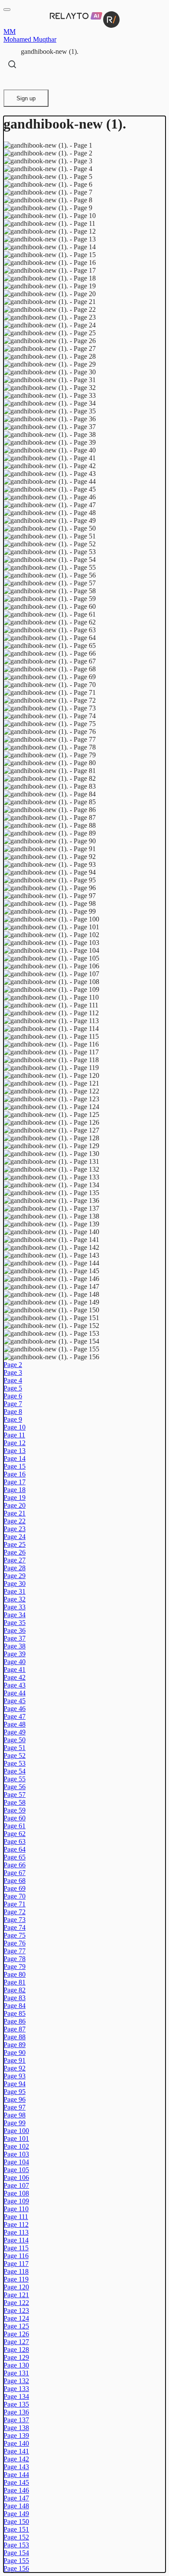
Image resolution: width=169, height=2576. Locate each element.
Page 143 (16, 2467)
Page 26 (15, 1552)
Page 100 (16, 2131)
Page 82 (15, 1990)
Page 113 (16, 2232)
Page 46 (15, 1709)
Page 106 (16, 2178)
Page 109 (16, 2201)
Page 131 (16, 2373)
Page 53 (15, 1763)
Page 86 (15, 2021)
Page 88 (15, 2037)
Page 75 (15, 1935)
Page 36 (15, 1630)
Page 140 (16, 2443)
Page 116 (16, 2256)
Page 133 (16, 2389)
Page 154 (16, 2553)
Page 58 (15, 1802)
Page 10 (15, 1427)
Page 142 (16, 2459)
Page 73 (15, 1920)
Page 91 (15, 2060)
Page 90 (15, 2053)
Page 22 (15, 1521)
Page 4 (13, 1380)
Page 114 (16, 2240)
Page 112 (16, 2224)
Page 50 (15, 1740)
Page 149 (16, 2514)
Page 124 (16, 2318)
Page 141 (16, 2451)
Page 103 (16, 2154)
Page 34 (15, 1615)
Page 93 (15, 2076)
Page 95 (15, 2092)
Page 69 (15, 1888)
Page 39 (15, 1654)
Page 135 (16, 2404)
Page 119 (16, 2279)
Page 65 (15, 1857)
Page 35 (15, 1623)
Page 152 (16, 2537)
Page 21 (15, 1513)
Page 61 (15, 1826)
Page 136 (16, 2412)
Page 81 (15, 1982)
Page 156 (16, 2568)
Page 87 (15, 2029)
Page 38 (15, 1646)
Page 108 (16, 2193)
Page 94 (15, 2084)
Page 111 (16, 2217)
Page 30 (15, 1584)
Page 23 (15, 1529)
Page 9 (13, 1419)
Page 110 (16, 2209)
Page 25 (15, 1544)
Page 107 (16, 2185)
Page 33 (15, 1607)
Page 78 (15, 1959)
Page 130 (16, 2365)
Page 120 (16, 2287)
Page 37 (15, 1638)
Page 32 (15, 1599)
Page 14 (15, 1458)
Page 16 (15, 1474)
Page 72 (15, 1912)
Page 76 (15, 1943)
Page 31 (15, 1591)
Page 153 (16, 2545)
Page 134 (16, 2396)
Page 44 (15, 1693)
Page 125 (16, 2326)
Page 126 (16, 2334)
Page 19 (15, 1498)
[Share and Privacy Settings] (12, 81)
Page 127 (16, 2342)
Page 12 (15, 1443)
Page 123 (16, 2310)
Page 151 (16, 2529)
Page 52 (15, 1755)
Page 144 (16, 2475)
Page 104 (16, 2162)
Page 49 (15, 1732)
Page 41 (15, 1669)
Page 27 (15, 1560)
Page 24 (15, 1537)
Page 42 (15, 1677)
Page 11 (14, 1435)
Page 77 (15, 1951)
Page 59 (15, 1810)
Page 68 (15, 1881)
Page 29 (15, 1576)
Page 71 (15, 1904)
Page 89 (15, 2045)
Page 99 (15, 2123)
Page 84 (15, 2006)
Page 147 (16, 2498)
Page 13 (15, 1451)
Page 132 (16, 2381)
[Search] (12, 64)
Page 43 (15, 1685)
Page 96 (15, 2099)
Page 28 (15, 1568)
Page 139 (16, 2436)
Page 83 (15, 1998)
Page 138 (16, 2428)
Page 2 (13, 1365)
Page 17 (15, 1482)
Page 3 (13, 1372)
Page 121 (16, 2295)
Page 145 (16, 2482)
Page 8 (13, 1412)
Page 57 (15, 1795)
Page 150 (16, 2522)
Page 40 (15, 1662)
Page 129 (16, 2357)
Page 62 (15, 1834)
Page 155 (16, 2561)
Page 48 (15, 1724)
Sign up (26, 98)
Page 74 (15, 1927)
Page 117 (16, 2264)
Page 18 (15, 1490)
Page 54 (15, 1771)
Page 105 (16, 2170)
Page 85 (15, 2013)
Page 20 (15, 1505)
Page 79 (15, 1967)
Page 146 (16, 2490)
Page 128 (16, 2350)
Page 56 (15, 1787)
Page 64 (15, 1849)
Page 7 (13, 1404)
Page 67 (15, 1873)
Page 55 (15, 1779)
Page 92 (15, 2068)
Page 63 (15, 1841)
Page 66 (15, 1865)
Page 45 (15, 1701)
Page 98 (15, 2115)
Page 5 (13, 1388)
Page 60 (15, 1818)
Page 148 (16, 2506)
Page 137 (16, 2420)
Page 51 (15, 1748)
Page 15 (15, 1466)
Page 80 (15, 1974)
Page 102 (16, 2146)
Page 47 (15, 1716)
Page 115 (16, 2248)
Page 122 (16, 2303)
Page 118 (16, 2271)
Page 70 (15, 1896)
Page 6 (13, 1396)
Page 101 (16, 2138)
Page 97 (15, 2107)
